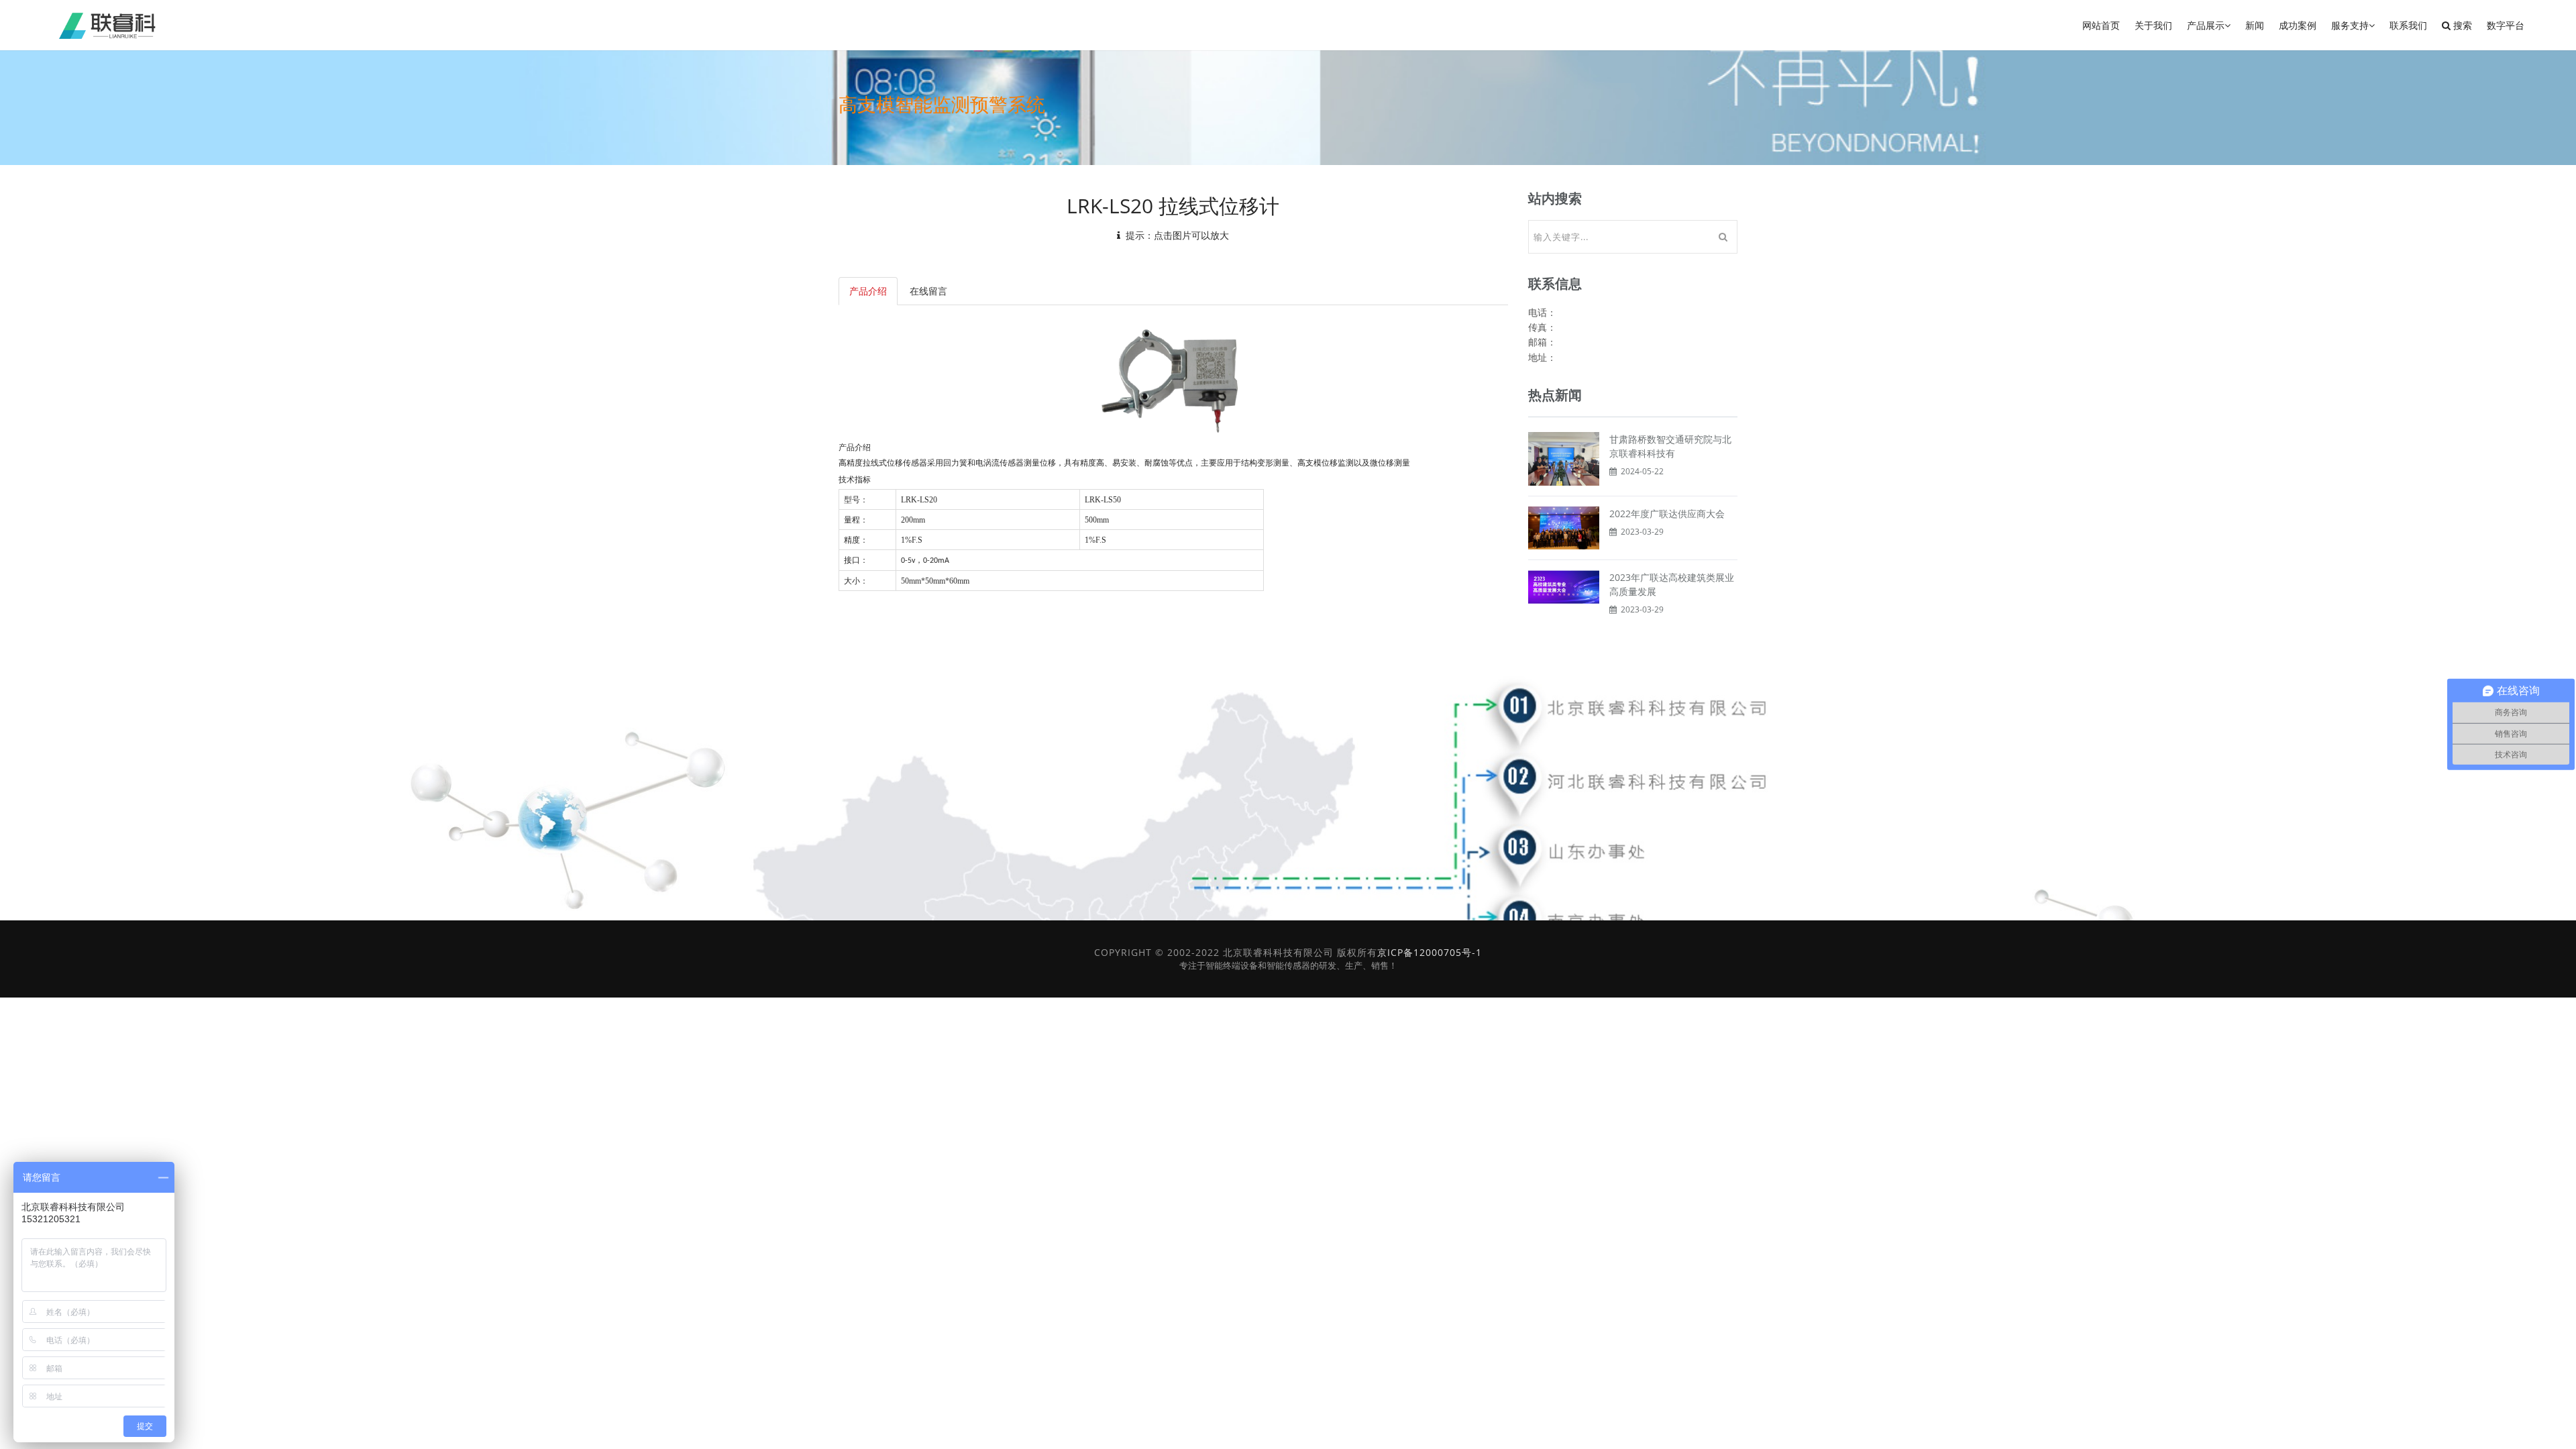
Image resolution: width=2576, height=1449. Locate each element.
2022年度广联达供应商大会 (1667, 514)
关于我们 (2153, 25)
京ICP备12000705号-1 (1430, 952)
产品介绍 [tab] (868, 291)
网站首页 (2101, 25)
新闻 (2255, 25)
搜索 (2461, 25)
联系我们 (2408, 25)
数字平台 (2506, 25)
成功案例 (2298, 25)
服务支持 (2350, 25)
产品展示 (2206, 25)
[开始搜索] (1723, 237)
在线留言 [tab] (928, 291)
